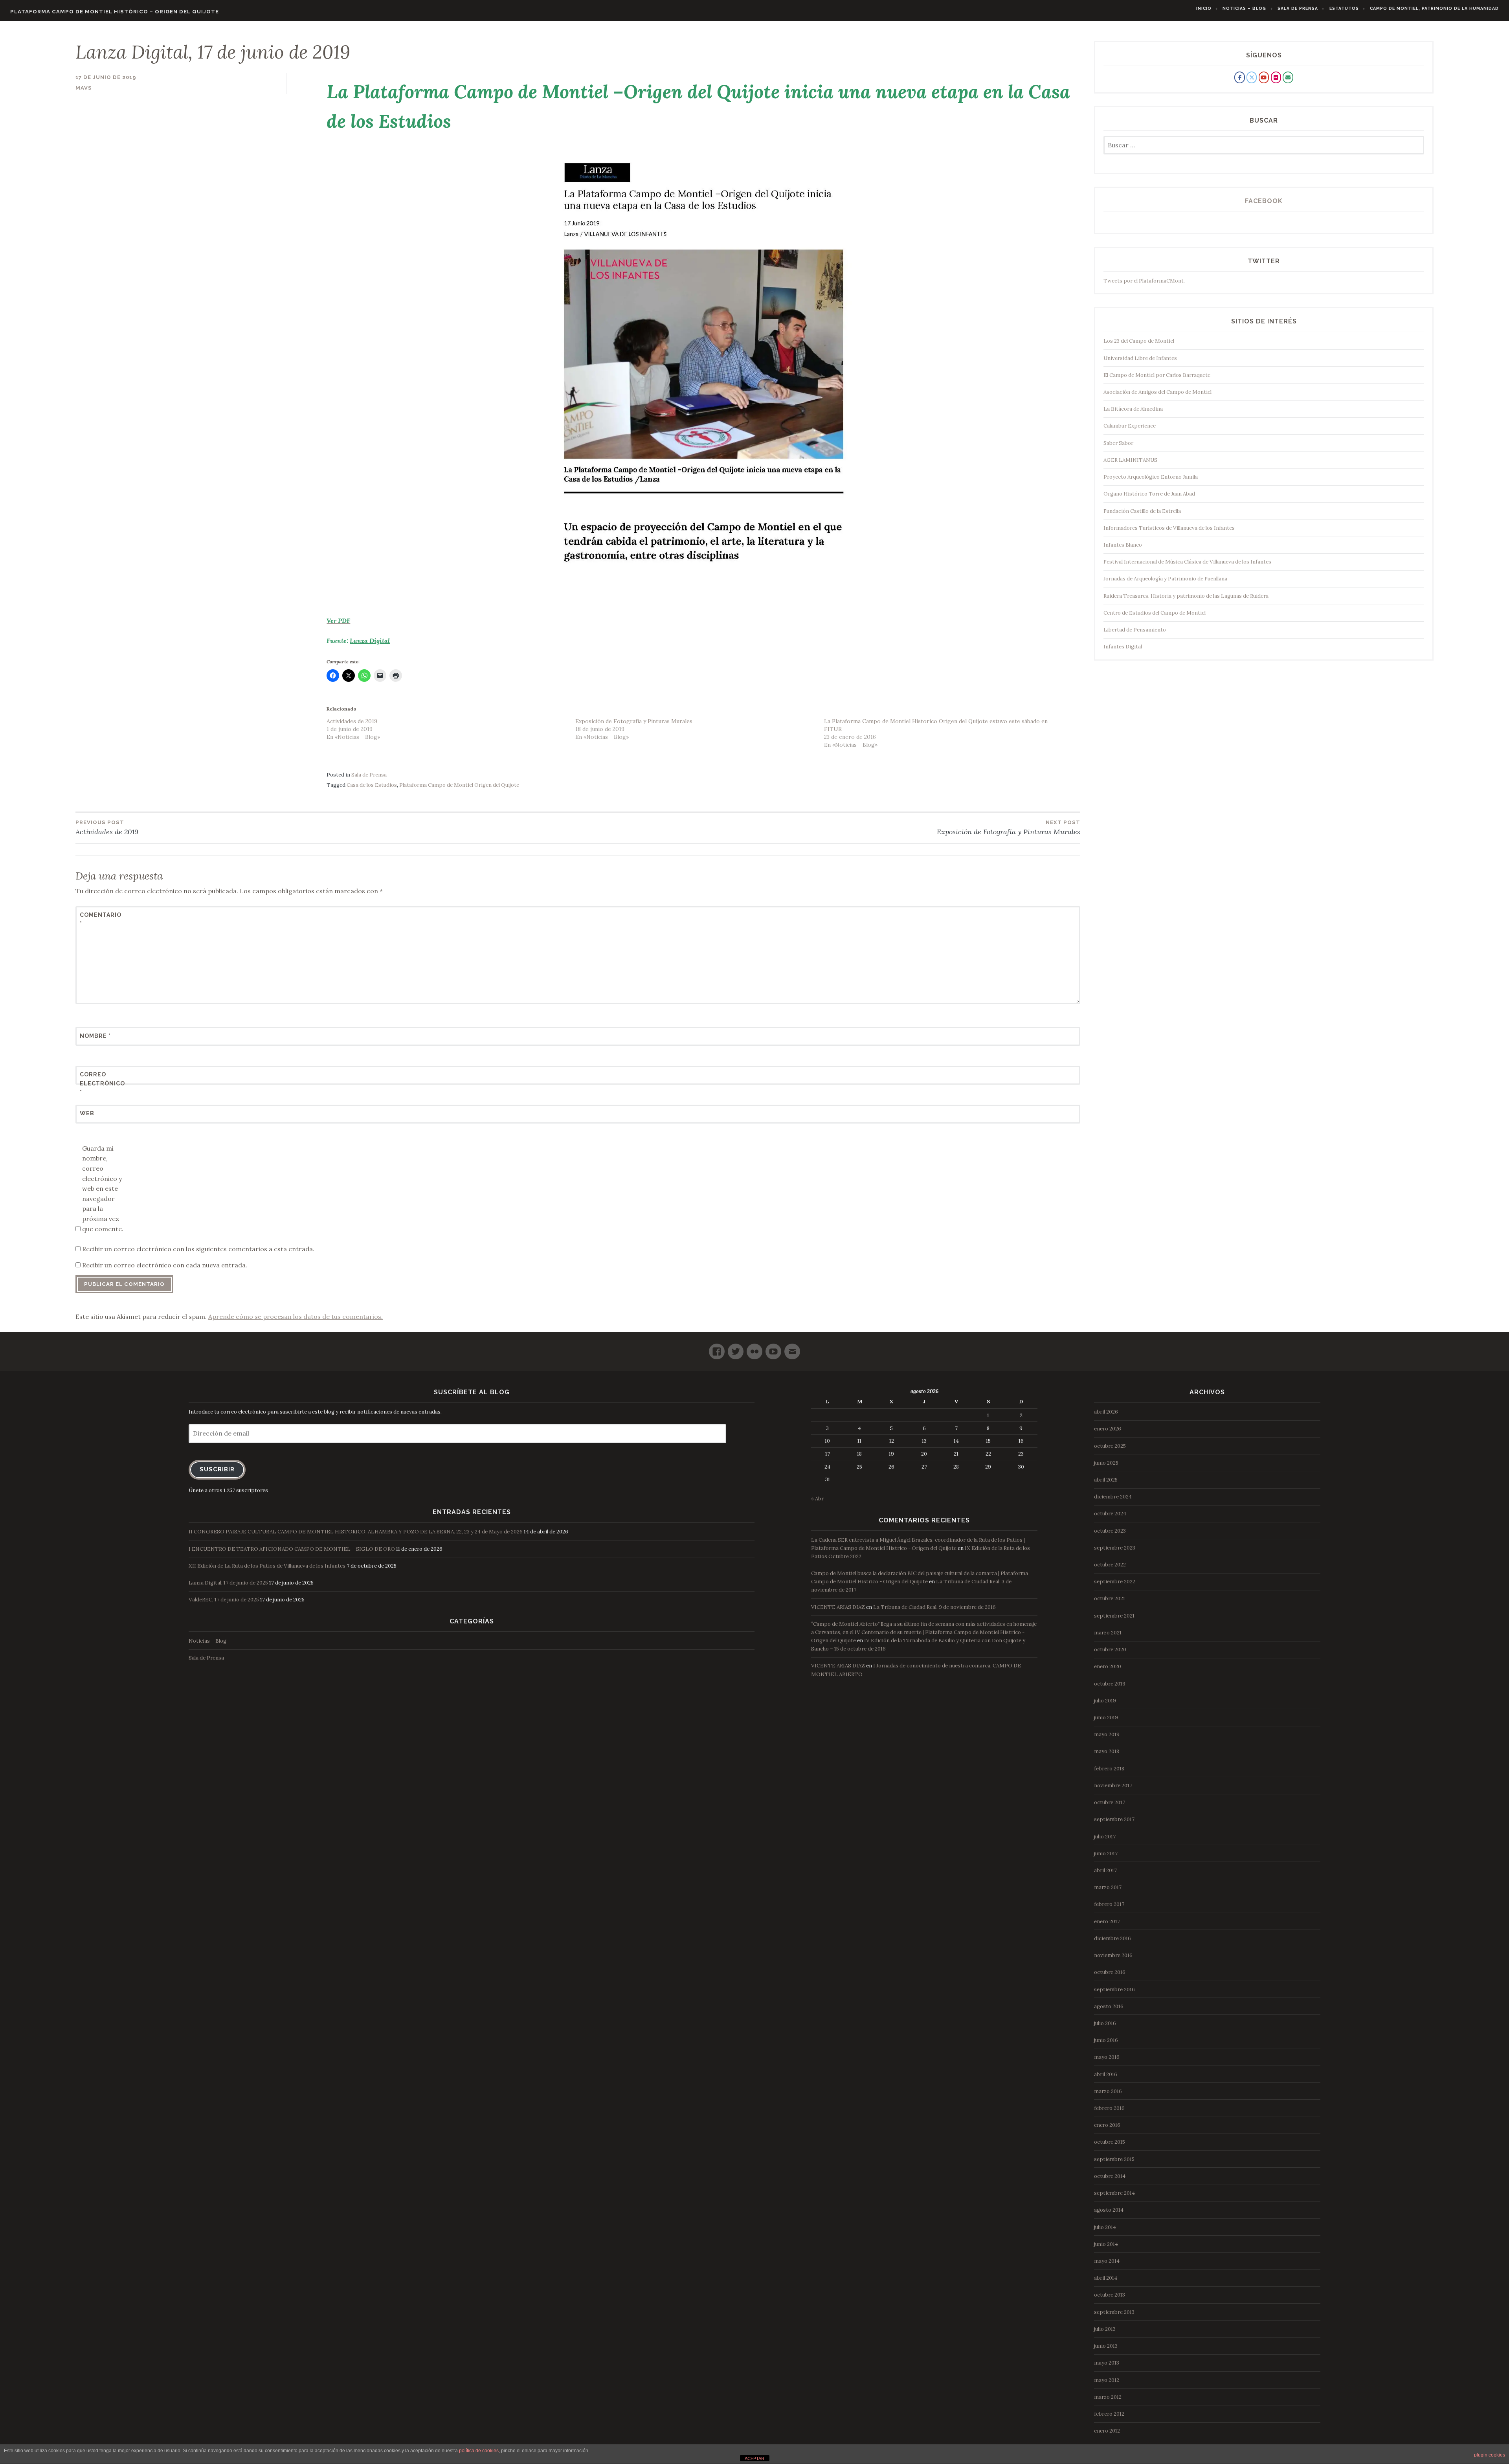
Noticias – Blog (1244, 8)
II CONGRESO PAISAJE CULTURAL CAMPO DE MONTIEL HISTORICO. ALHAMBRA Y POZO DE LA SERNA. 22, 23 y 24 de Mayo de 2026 (356, 1532)
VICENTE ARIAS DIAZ (838, 1607)
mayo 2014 (1107, 2261)
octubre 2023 (1110, 1531)
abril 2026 (1106, 1412)
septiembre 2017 (1114, 1819)
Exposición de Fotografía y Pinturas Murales (634, 721)
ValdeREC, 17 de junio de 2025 (224, 1600)
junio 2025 (1106, 1463)
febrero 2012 (1109, 2414)
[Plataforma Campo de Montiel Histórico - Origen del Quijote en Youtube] (1264, 77)
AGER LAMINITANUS (1130, 460)
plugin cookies (1490, 2455)
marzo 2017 (1108, 1887)
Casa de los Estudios (372, 785)
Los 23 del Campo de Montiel (1139, 341)
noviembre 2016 (1113, 1955)
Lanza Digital (370, 641)
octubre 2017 (1110, 1802)
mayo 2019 (1107, 1734)
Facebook (1264, 201)
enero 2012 (1107, 2431)
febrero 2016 (1109, 2108)
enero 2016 (1107, 2125)
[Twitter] (736, 1348)
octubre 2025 (1110, 1446)
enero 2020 (1108, 1666)
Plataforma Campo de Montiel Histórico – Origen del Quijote (115, 12)
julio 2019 (1105, 1701)
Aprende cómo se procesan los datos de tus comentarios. (296, 1316)
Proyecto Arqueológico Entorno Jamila (1151, 477)
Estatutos (1344, 8)
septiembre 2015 (1114, 2159)
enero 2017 (1107, 1921)
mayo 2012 (1107, 2380)
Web (87, 1113)
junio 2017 (1106, 1854)
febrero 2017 (1109, 1904)
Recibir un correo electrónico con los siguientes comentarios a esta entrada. (198, 1249)
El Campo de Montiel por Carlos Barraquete (1157, 375)
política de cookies (479, 2451)
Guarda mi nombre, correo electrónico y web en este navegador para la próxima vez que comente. (103, 1189)
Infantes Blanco (1123, 545)
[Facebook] (717, 1348)
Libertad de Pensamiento (1135, 630)
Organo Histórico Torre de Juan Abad (1149, 494)
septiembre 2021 (1114, 1616)
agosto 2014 (1109, 2210)
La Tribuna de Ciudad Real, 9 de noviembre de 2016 (934, 1607)
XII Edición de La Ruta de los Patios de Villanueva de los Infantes (267, 1566)
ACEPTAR (754, 2458)
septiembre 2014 (1114, 2193)
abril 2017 (1105, 1870)
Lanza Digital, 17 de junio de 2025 (228, 1583)
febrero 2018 (1109, 1769)
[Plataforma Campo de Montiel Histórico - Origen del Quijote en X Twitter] (1252, 77)
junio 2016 (1106, 2040)
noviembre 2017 (1113, 1786)
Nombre (95, 1036)
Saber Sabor (1118, 443)
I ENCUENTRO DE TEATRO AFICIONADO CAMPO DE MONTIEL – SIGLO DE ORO (292, 1549)
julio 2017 (1105, 1837)
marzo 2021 (1108, 1633)
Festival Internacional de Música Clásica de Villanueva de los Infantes (1187, 562)
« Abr (817, 1499)
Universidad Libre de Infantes (1140, 358)
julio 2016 (1105, 2023)
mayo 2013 (1107, 2363)
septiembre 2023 (1115, 1548)
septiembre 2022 (1115, 1582)
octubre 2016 (1110, 1972)
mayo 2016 (1107, 2057)
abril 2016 (1106, 2074)
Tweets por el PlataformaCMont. (1144, 281)
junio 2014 (1106, 2244)
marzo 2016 (1108, 2091)
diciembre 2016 (1112, 1938)
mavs (84, 88)
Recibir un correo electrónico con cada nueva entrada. (165, 1265)
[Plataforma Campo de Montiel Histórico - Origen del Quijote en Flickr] (1276, 77)
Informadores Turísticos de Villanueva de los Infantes (1169, 528)
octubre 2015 (1110, 2142)
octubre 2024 (1110, 1514)
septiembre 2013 (1114, 2312)
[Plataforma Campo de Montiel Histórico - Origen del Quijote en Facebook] (1239, 77)
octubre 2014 (1110, 2176)
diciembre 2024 (1113, 1497)
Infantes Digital (1123, 647)
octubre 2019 (1110, 1684)
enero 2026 (1108, 1429)
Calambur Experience (1130, 426)
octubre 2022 (1110, 1565)
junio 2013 (1106, 2346)
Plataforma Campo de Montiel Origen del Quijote (459, 785)
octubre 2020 (1110, 1650)
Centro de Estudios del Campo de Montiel (1155, 613)
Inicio (1204, 8)
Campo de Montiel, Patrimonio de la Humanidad (1434, 8)
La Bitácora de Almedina (1133, 409)
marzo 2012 (1108, 2397)
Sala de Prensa (1298, 8)
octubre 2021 (1110, 1598)
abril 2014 (1106, 2278)
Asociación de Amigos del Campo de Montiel (1157, 392)
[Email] (792, 1348)
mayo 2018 (1107, 1751)
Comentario (99, 919)
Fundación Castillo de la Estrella (1142, 511)
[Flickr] (754, 1348)
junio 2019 (1106, 1718)
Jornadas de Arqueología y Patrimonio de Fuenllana (1165, 579)
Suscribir (217, 1469)
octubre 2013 (1110, 2295)
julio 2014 (1105, 2227)
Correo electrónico (99, 1083)
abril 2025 (1106, 1480)
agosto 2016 (1109, 2006)
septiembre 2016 (1114, 1989)
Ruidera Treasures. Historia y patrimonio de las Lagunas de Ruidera (1186, 596)
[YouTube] (773, 1348)
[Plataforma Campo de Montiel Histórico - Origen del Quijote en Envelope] (1288, 77)
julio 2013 (1105, 2329)
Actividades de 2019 (352, 721)
